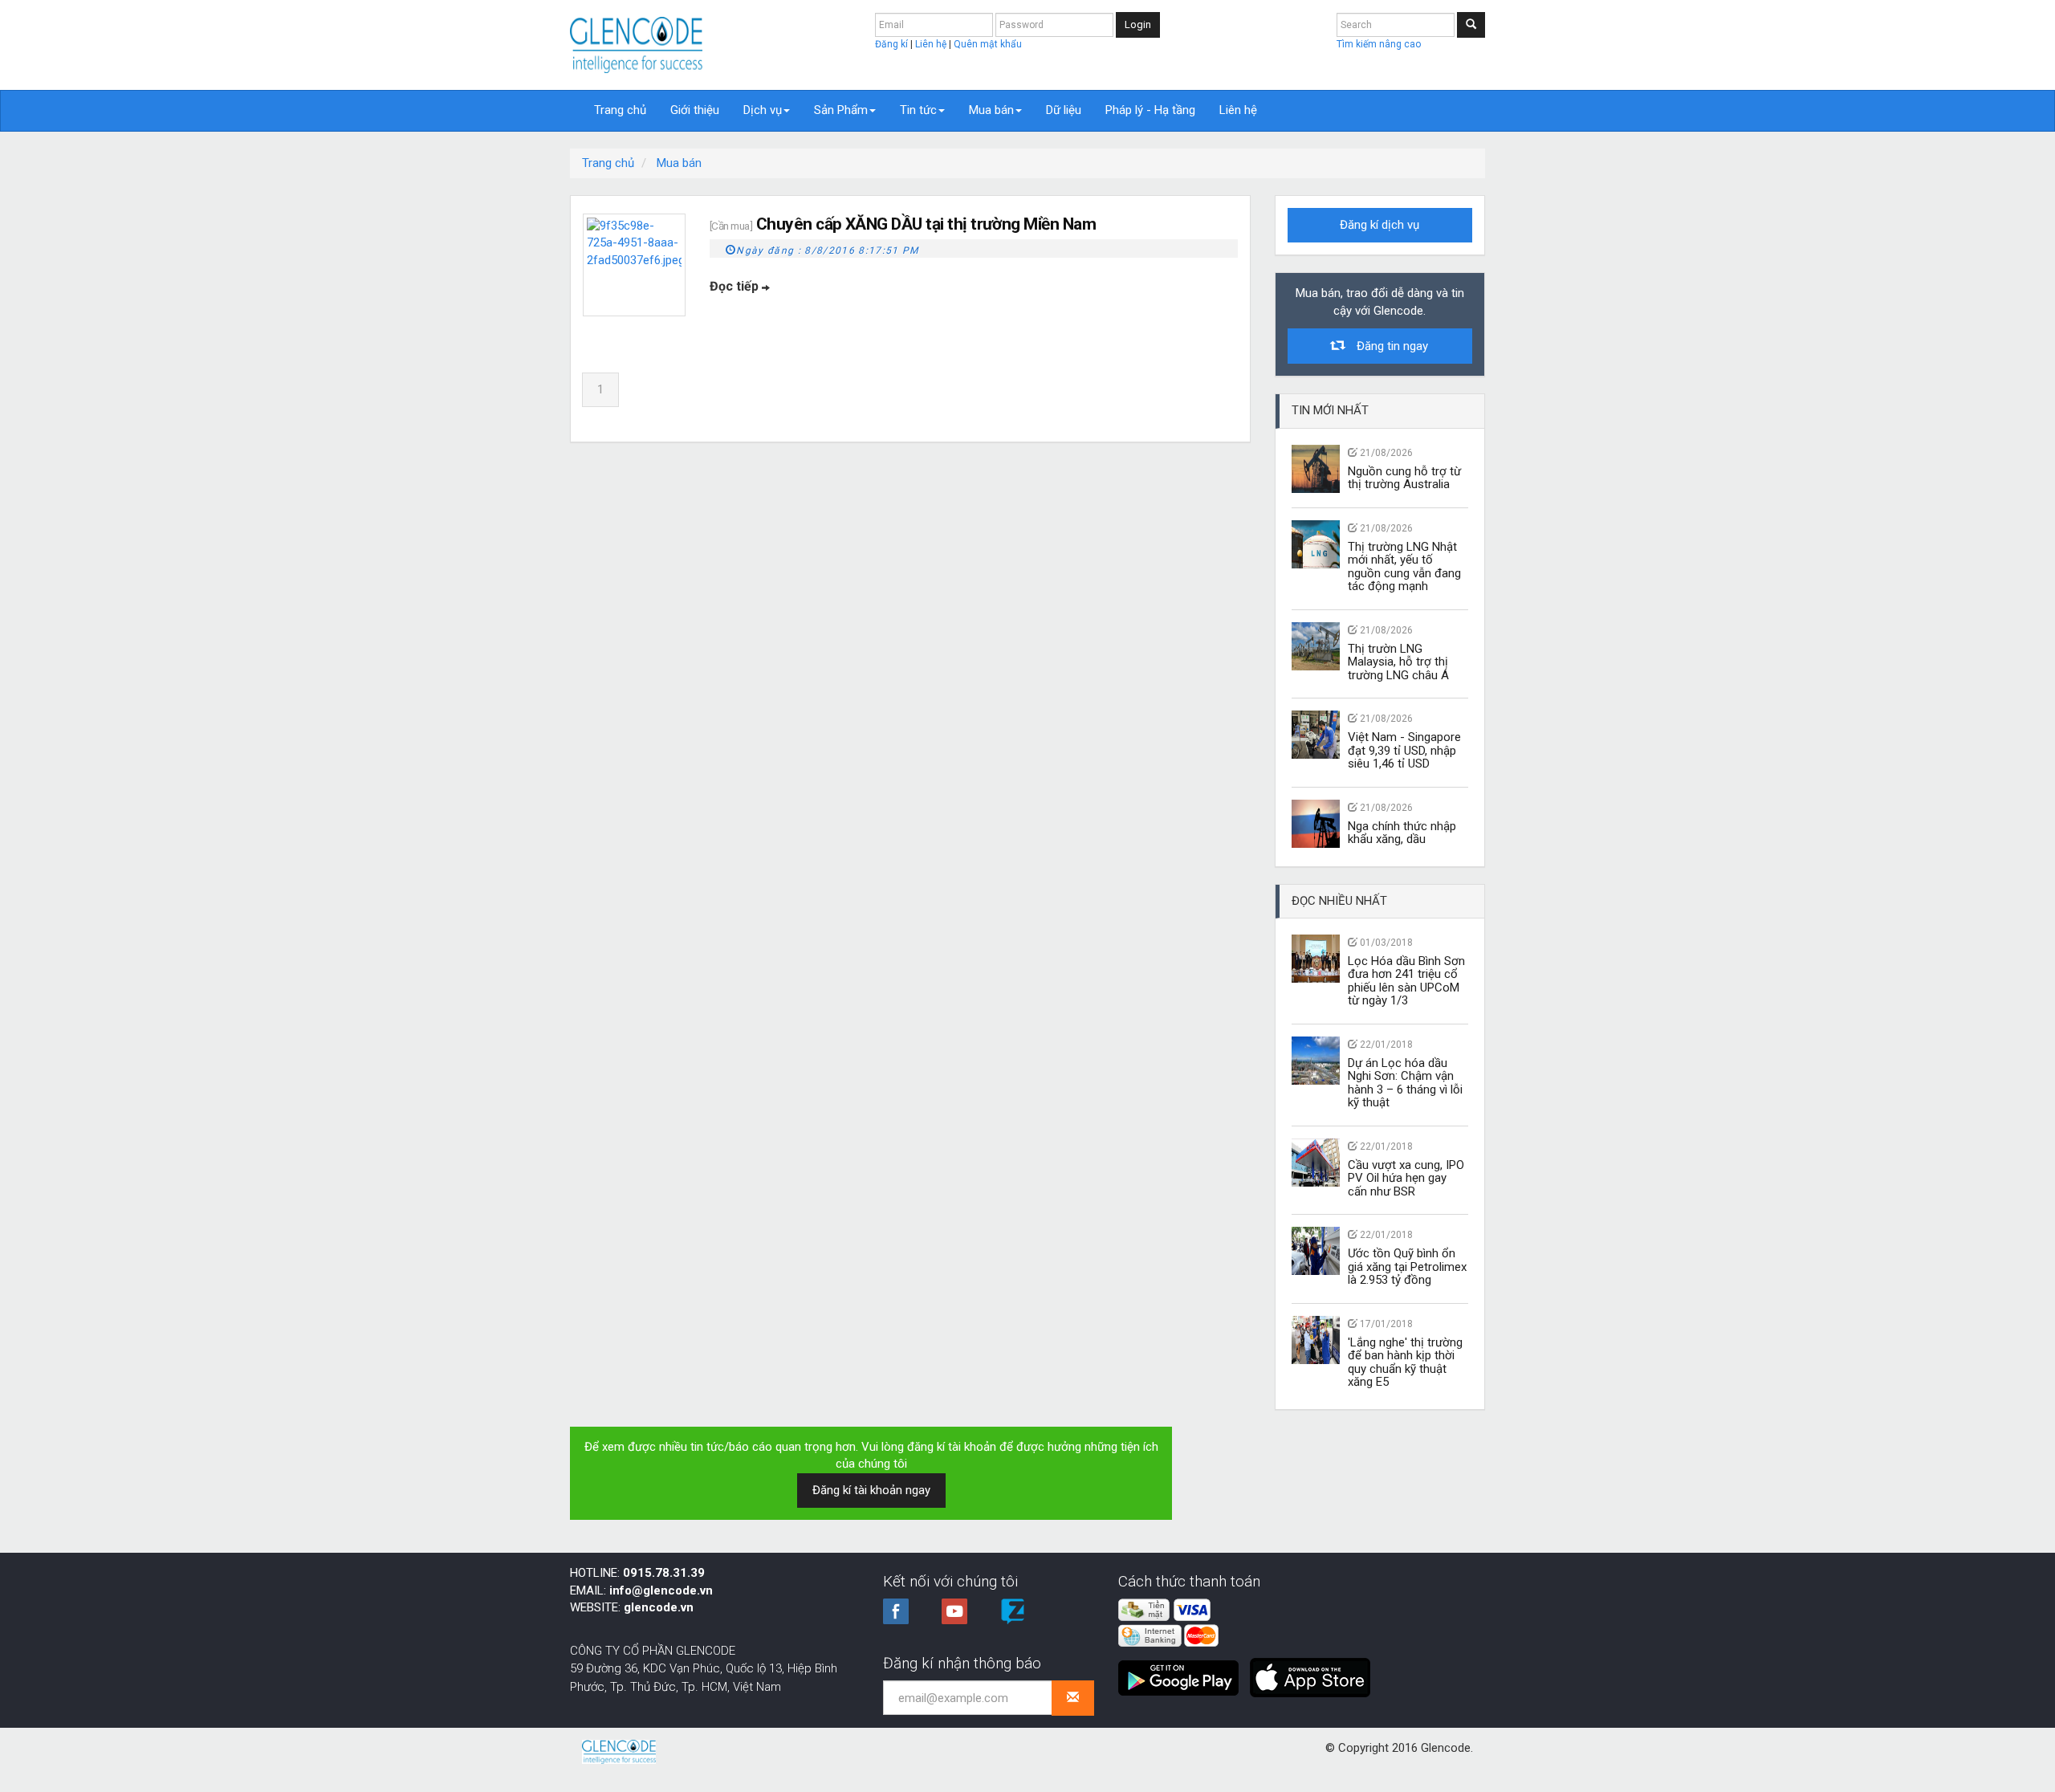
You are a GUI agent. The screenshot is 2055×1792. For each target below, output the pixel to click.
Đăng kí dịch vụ (1379, 225)
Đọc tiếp (736, 286)
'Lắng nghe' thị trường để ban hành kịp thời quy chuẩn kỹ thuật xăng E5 (1405, 1362)
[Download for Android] (1182, 1672)
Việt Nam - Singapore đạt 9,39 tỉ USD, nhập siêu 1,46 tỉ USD (1404, 750)
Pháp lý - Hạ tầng (1150, 110)
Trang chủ (620, 110)
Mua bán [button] (991, 110)
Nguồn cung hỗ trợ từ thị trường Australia (1404, 478)
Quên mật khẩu (988, 44)
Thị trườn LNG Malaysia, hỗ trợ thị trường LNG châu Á (1398, 662)
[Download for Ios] (1310, 1672)
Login (1138, 24)
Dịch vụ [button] (763, 110)
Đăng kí (893, 44)
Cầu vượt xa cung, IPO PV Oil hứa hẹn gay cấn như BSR (1406, 1178)
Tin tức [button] (918, 110)
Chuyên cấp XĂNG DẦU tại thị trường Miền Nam (926, 224)
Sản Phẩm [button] (841, 110)
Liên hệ (932, 44)
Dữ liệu (1064, 110)
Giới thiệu (695, 110)
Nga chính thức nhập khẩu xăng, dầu (1402, 833)
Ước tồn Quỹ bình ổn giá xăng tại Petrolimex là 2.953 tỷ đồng (1407, 1267)
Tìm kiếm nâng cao (1379, 44)
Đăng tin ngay (1386, 346)
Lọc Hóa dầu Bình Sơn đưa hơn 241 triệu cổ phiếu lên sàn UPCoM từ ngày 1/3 (1406, 981)
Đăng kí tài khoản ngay (871, 1490)
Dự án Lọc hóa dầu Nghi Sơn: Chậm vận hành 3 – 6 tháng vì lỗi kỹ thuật (1405, 1083)
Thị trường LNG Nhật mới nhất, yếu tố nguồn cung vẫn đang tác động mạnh (1404, 567)
